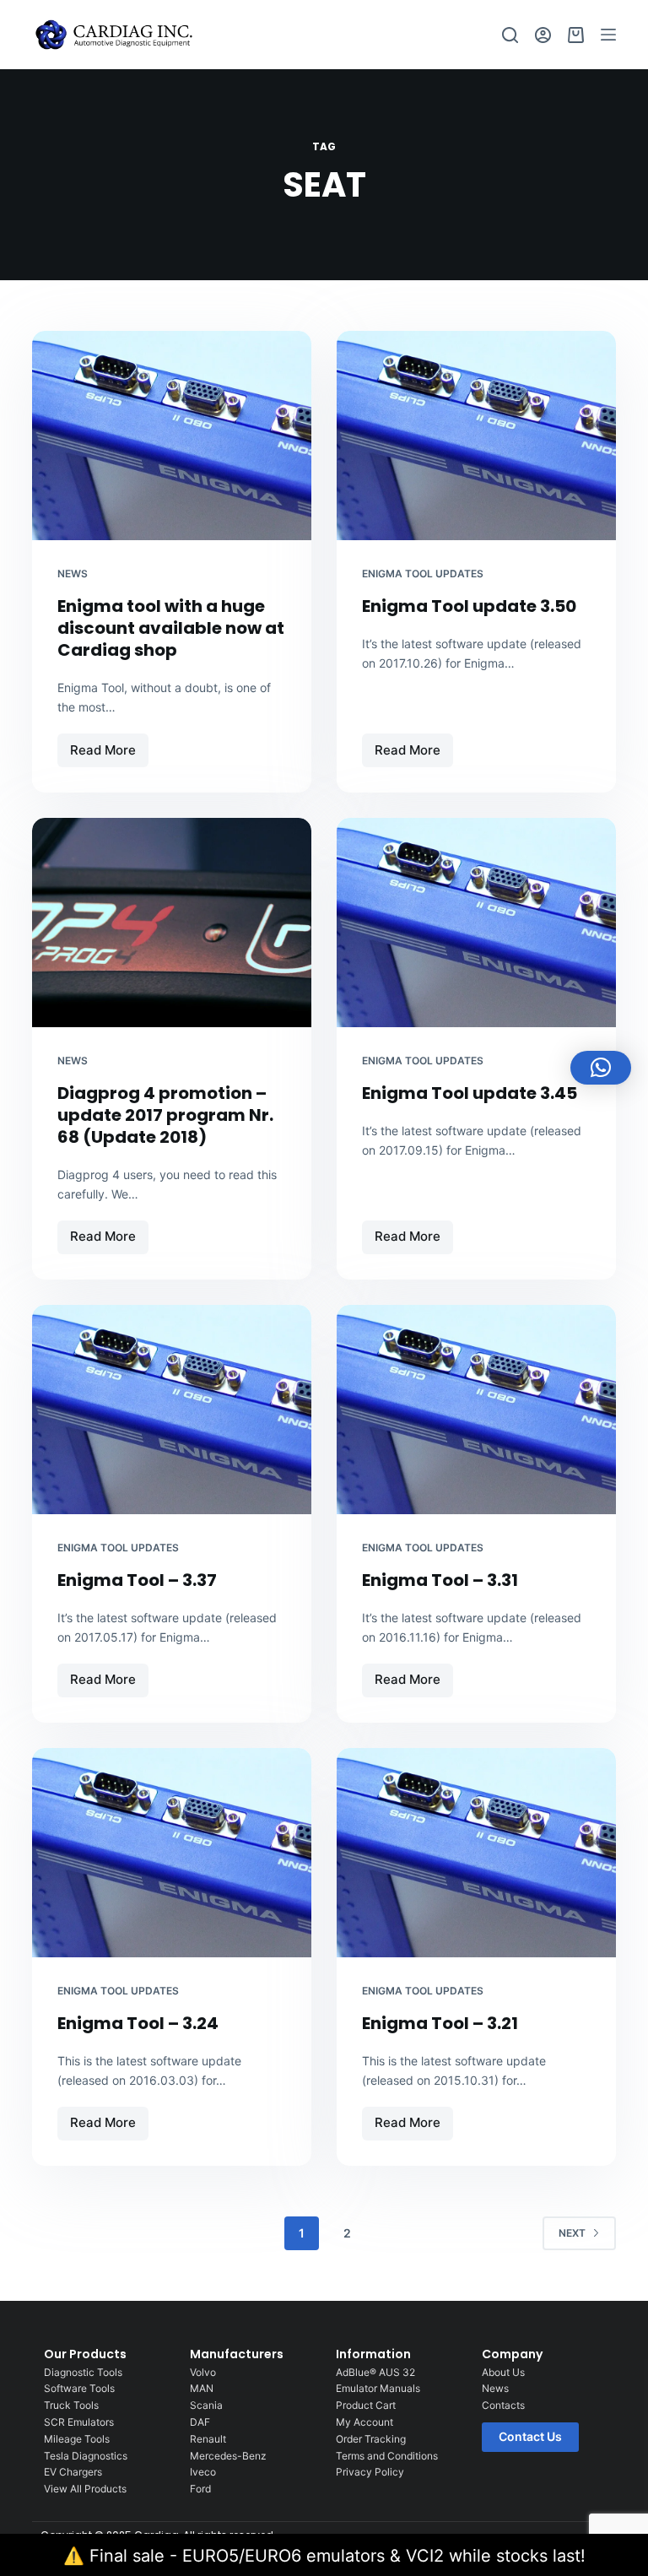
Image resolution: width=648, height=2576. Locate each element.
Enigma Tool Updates (423, 574)
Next (572, 2233)
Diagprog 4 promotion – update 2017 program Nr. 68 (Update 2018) (165, 1115)
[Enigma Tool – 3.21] (476, 1853)
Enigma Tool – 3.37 (137, 1580)
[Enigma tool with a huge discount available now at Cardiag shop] (172, 436)
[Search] (510, 35)
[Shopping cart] (576, 35)
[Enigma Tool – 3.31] (476, 1410)
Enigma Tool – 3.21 (440, 2023)
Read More (109, 746)
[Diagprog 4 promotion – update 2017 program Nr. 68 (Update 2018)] (172, 923)
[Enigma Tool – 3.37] (172, 1410)
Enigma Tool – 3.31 (440, 1580)
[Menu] (608, 35)
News (73, 574)
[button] (601, 1068)
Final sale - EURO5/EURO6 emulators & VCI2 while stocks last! (337, 2556)
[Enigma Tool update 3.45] (476, 923)
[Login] (543, 35)
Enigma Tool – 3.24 (138, 2023)
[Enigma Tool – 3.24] (172, 1853)
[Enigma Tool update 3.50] (476, 436)
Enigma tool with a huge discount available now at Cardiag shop (171, 628)
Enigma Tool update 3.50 (469, 606)
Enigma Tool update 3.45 (470, 1093)
